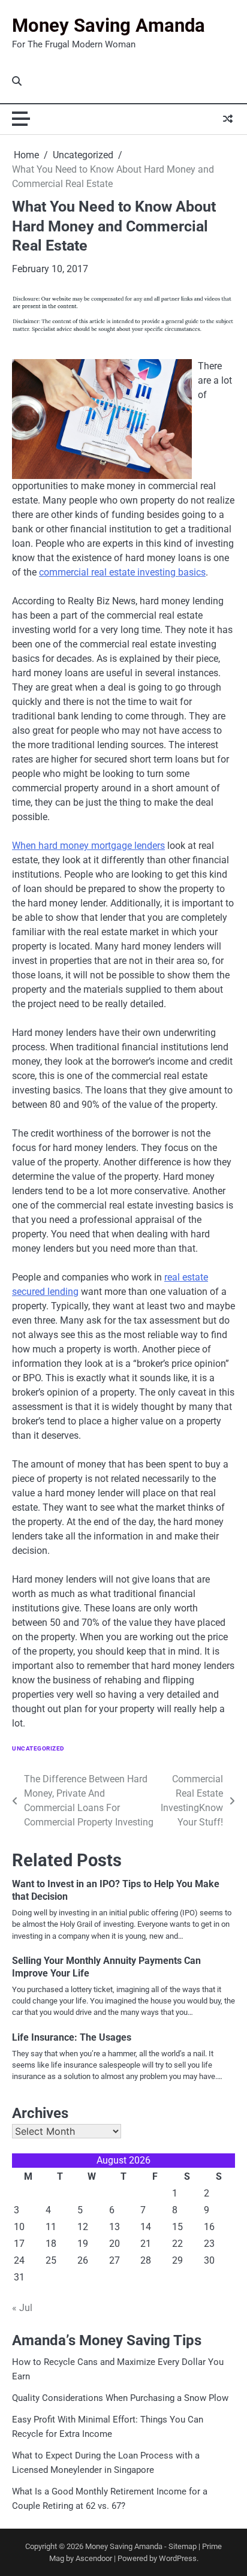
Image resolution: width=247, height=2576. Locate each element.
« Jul (22, 2308)
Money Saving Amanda (109, 25)
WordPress (178, 2558)
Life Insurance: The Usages (72, 2037)
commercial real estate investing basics (122, 572)
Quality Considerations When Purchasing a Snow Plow (120, 2398)
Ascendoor (94, 2558)
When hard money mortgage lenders (88, 846)
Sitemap (183, 2546)
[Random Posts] (228, 119)
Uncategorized (38, 1748)
